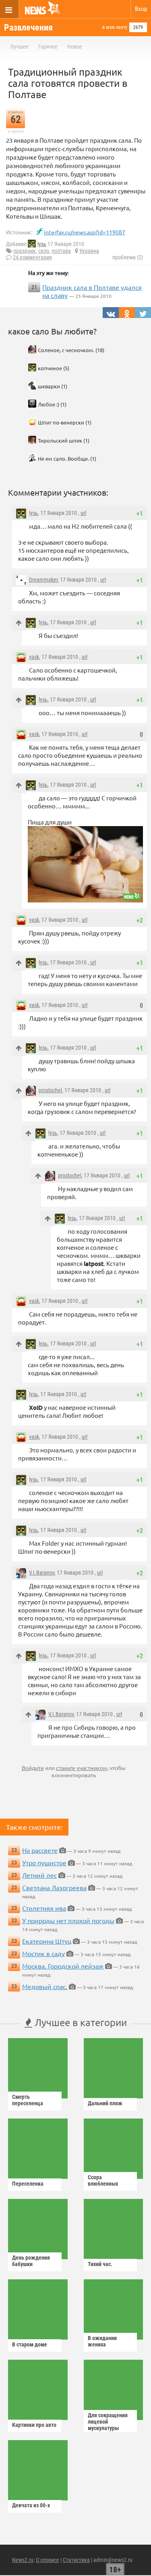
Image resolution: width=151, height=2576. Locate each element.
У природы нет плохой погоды (68, 1920)
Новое (75, 47)
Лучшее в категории (80, 2022)
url (83, 513)
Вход (141, 9)
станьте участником (82, 1768)
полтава (61, 251)
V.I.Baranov (42, 1573)
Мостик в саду (43, 1953)
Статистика (76, 2560)
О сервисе (48, 2560)
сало (44, 251)
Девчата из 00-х (31, 2505)
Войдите (33, 1768)
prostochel (50, 1090)
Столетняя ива (44, 1908)
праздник (25, 251)
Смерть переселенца (28, 2100)
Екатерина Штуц (47, 1941)
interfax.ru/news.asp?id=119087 (85, 232)
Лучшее (19, 47)
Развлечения (28, 28)
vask (34, 657)
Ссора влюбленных (103, 2180)
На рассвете (40, 1850)
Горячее (48, 47)
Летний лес (39, 1875)
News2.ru (23, 2560)
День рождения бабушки (31, 2261)
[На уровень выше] (19, 623)
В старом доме (30, 2344)
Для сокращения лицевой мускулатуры (108, 2422)
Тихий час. (100, 2264)
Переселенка (28, 2184)
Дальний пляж (105, 2103)
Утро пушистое (44, 1862)
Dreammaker (43, 580)
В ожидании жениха (102, 2341)
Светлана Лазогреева (54, 1887)
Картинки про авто (34, 2425)
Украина (89, 251)
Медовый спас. (45, 1986)
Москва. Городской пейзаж (63, 1966)
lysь (42, 244)
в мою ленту (115, 27)
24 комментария (32, 257)
